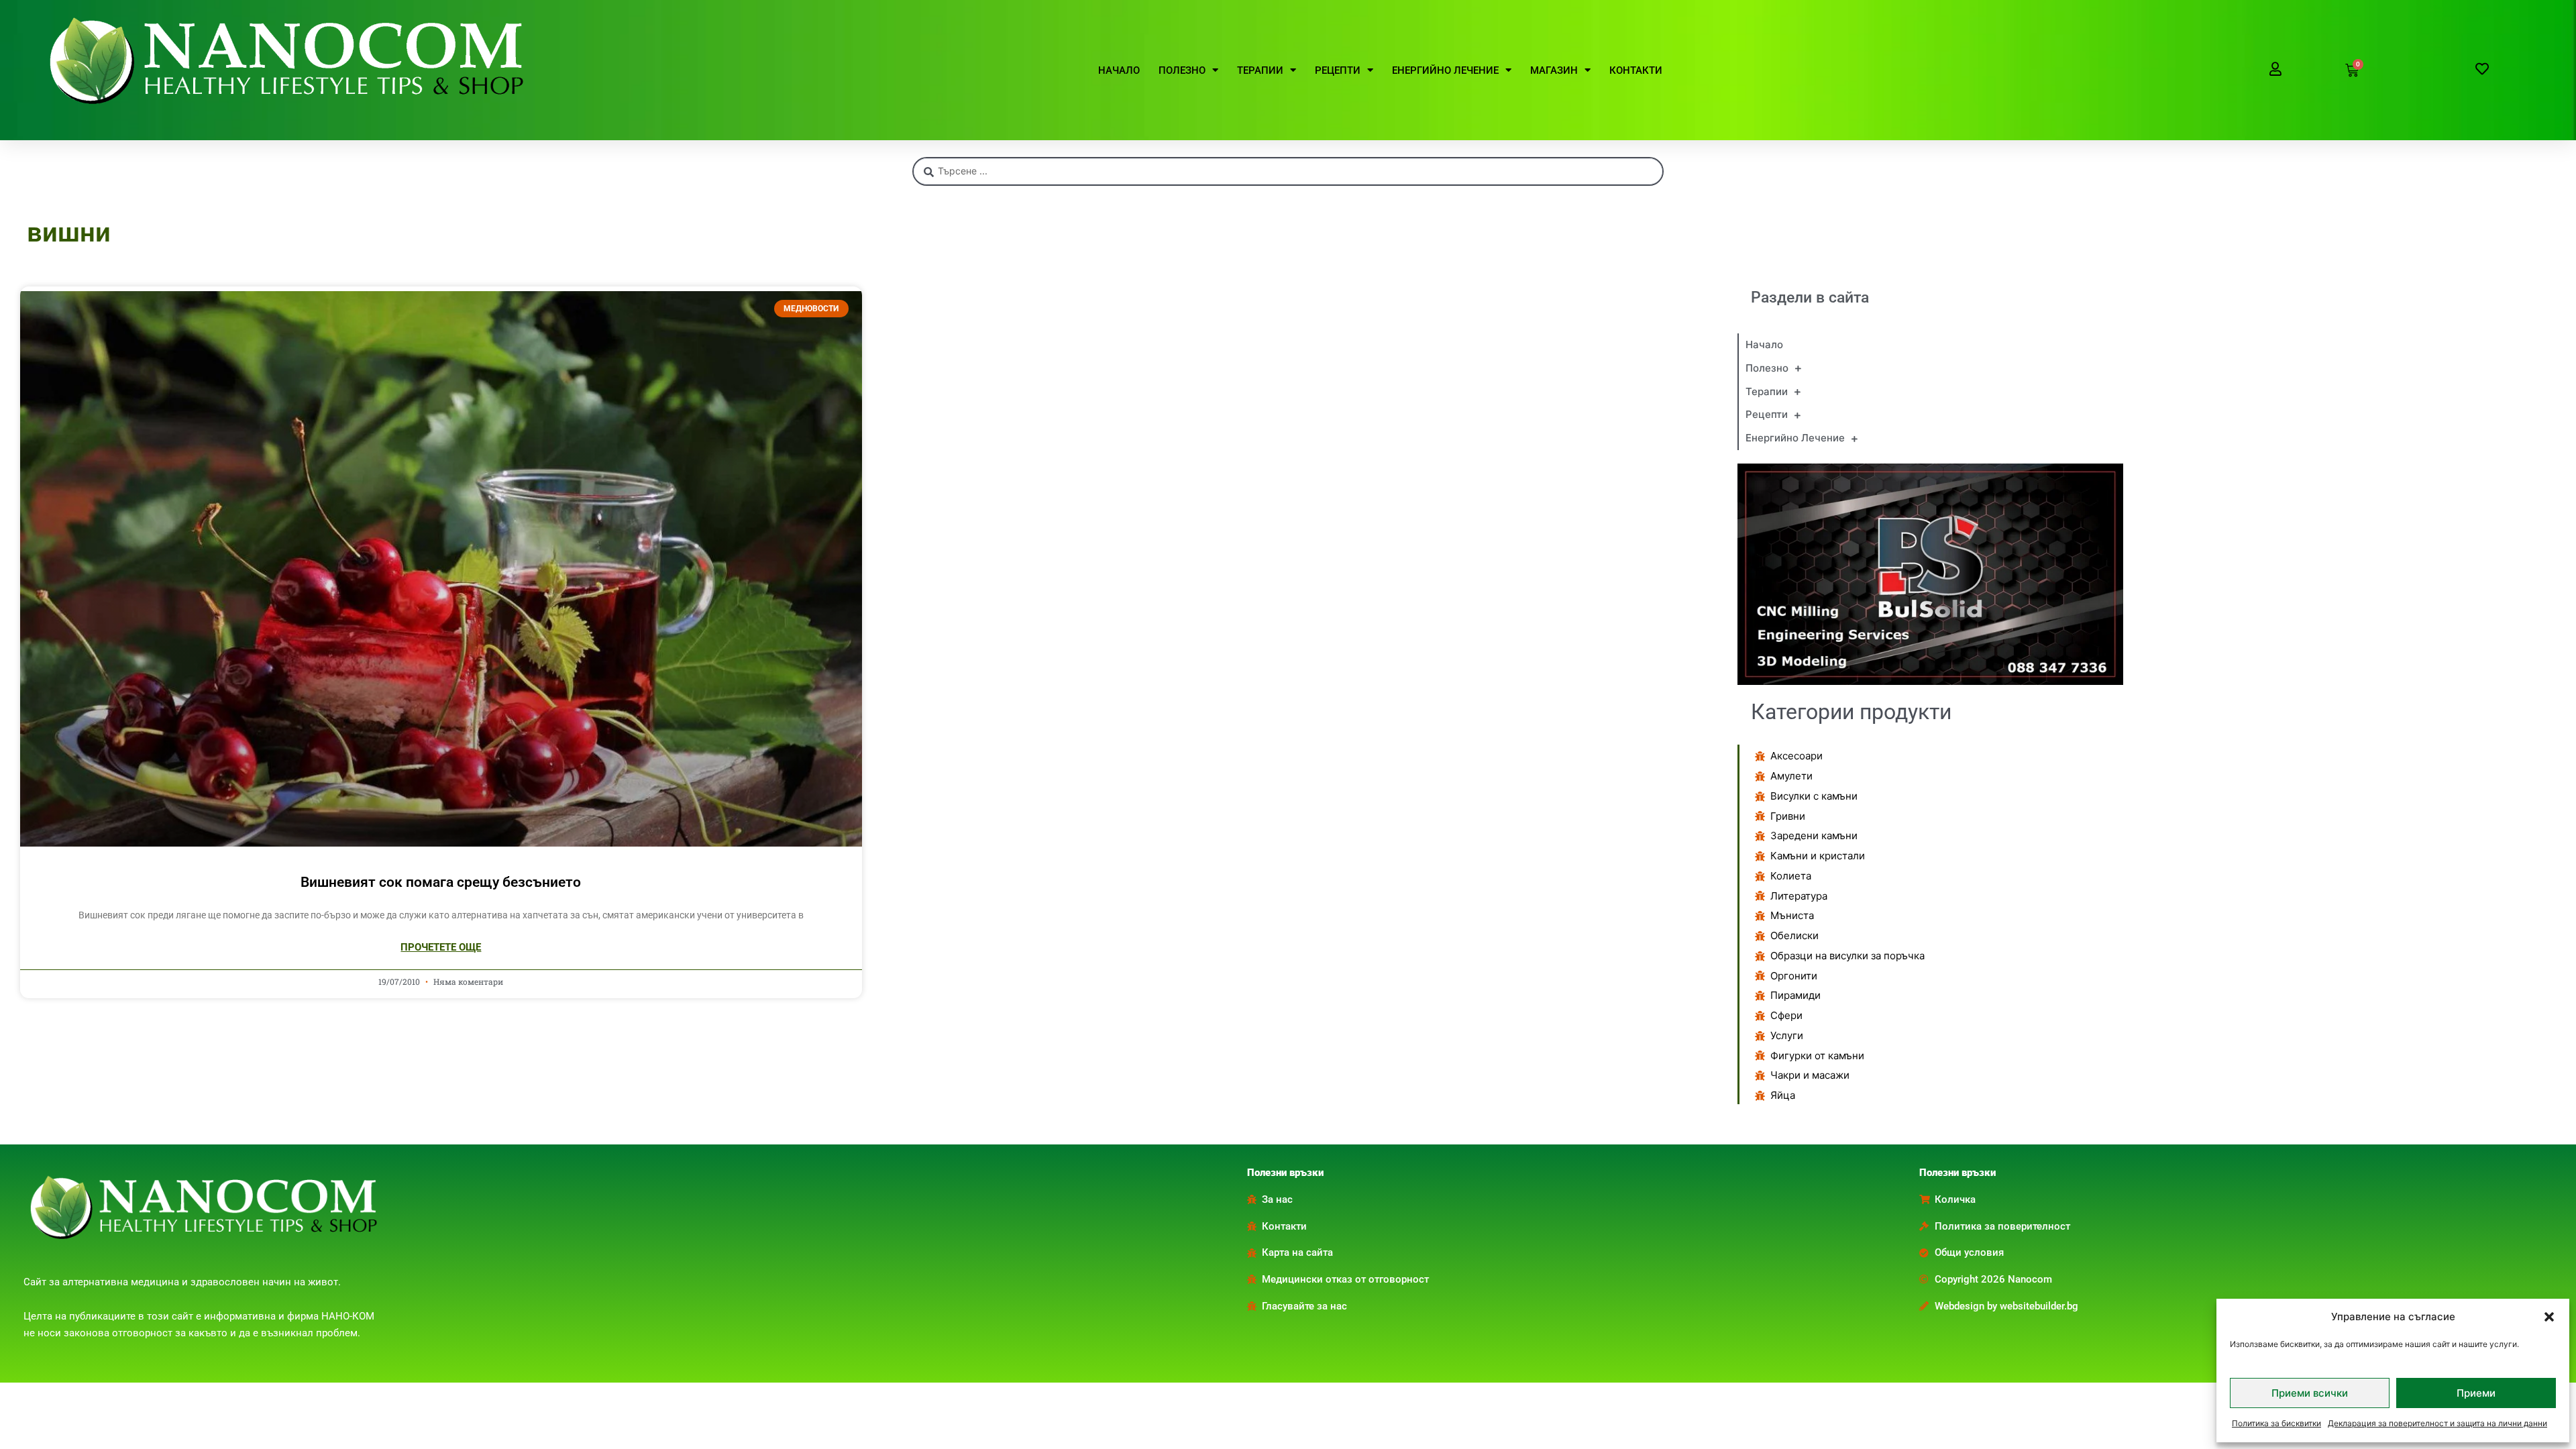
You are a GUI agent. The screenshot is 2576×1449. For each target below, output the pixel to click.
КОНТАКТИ (1636, 70)
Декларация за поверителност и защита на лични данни (2437, 1423)
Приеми (2476, 1393)
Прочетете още (441, 947)
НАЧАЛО (1119, 70)
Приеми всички (2310, 1393)
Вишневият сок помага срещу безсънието (441, 882)
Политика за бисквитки (2276, 1423)
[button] (2549, 1317)
